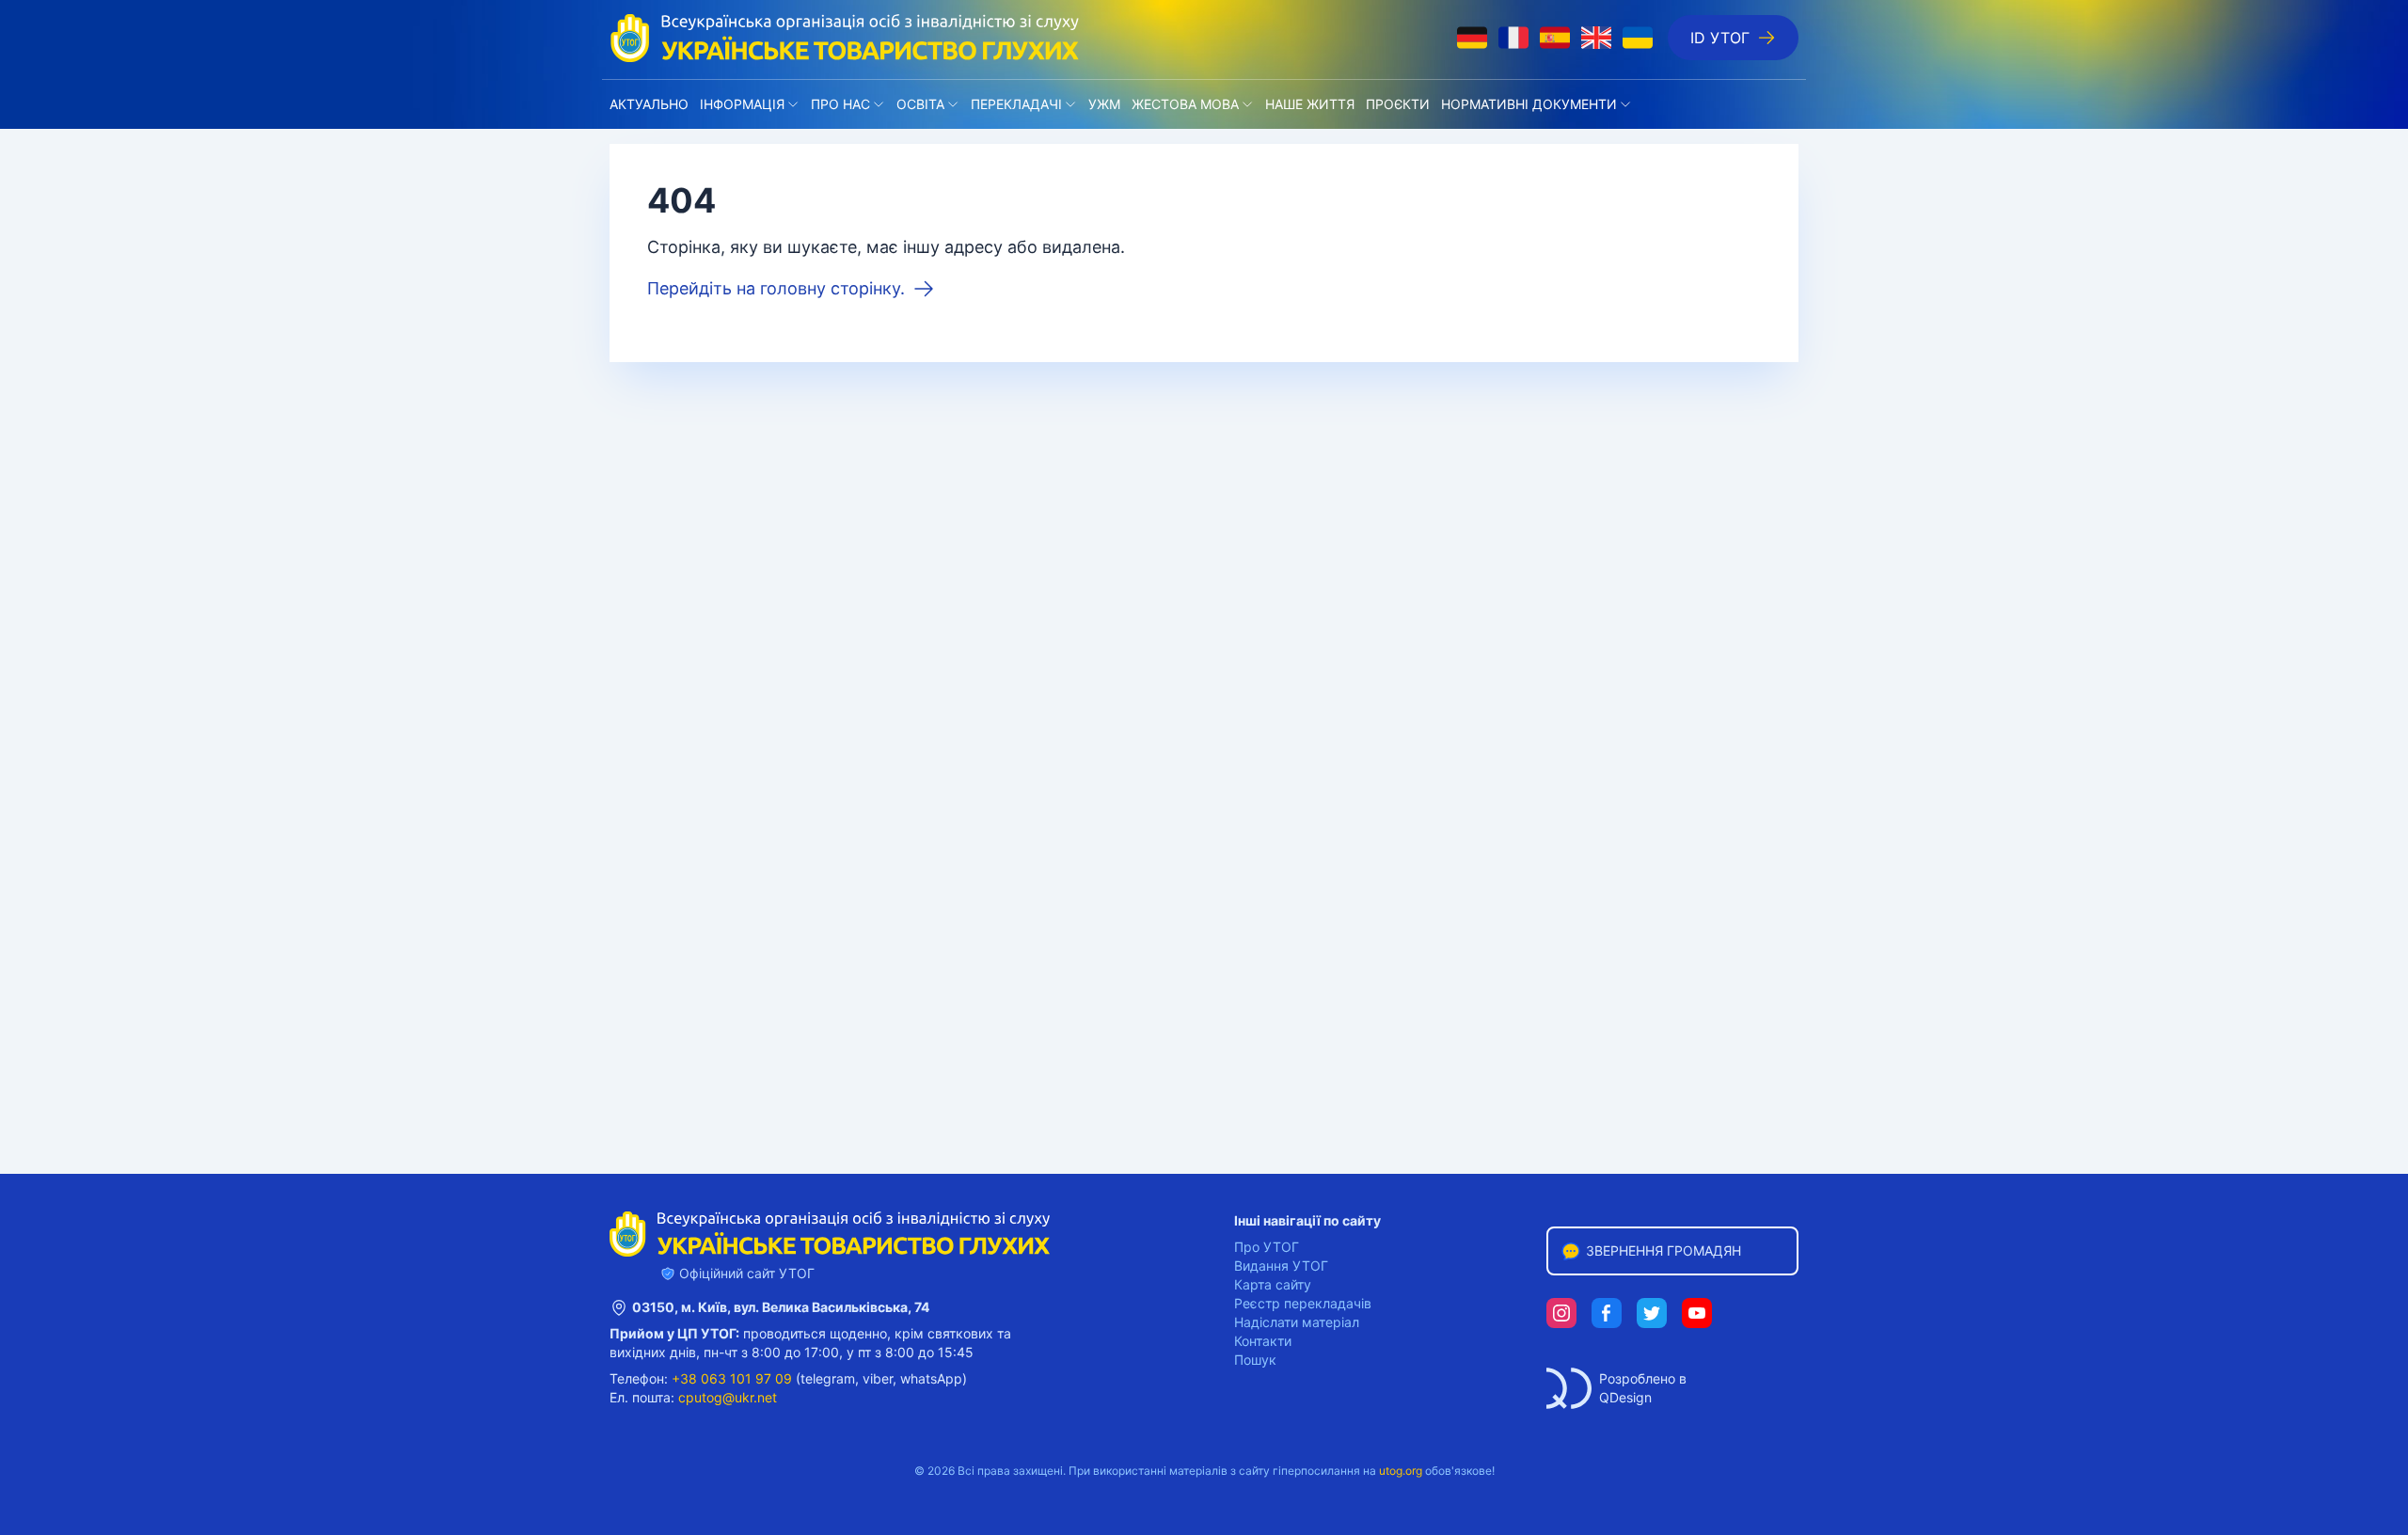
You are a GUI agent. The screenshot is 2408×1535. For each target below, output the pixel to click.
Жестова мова (1185, 104)
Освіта (920, 104)
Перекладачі (1016, 104)
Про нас (840, 104)
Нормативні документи (1529, 104)
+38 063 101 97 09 (732, 1378)
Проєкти (1398, 104)
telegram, (830, 1378)
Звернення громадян (1663, 1250)
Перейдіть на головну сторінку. (776, 288)
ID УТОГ (1720, 38)
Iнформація (742, 104)
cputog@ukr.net (728, 1397)
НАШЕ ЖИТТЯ (1310, 104)
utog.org (1401, 1471)
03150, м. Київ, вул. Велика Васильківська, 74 (781, 1307)
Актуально (649, 104)
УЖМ (1104, 104)
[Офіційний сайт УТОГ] (845, 38)
